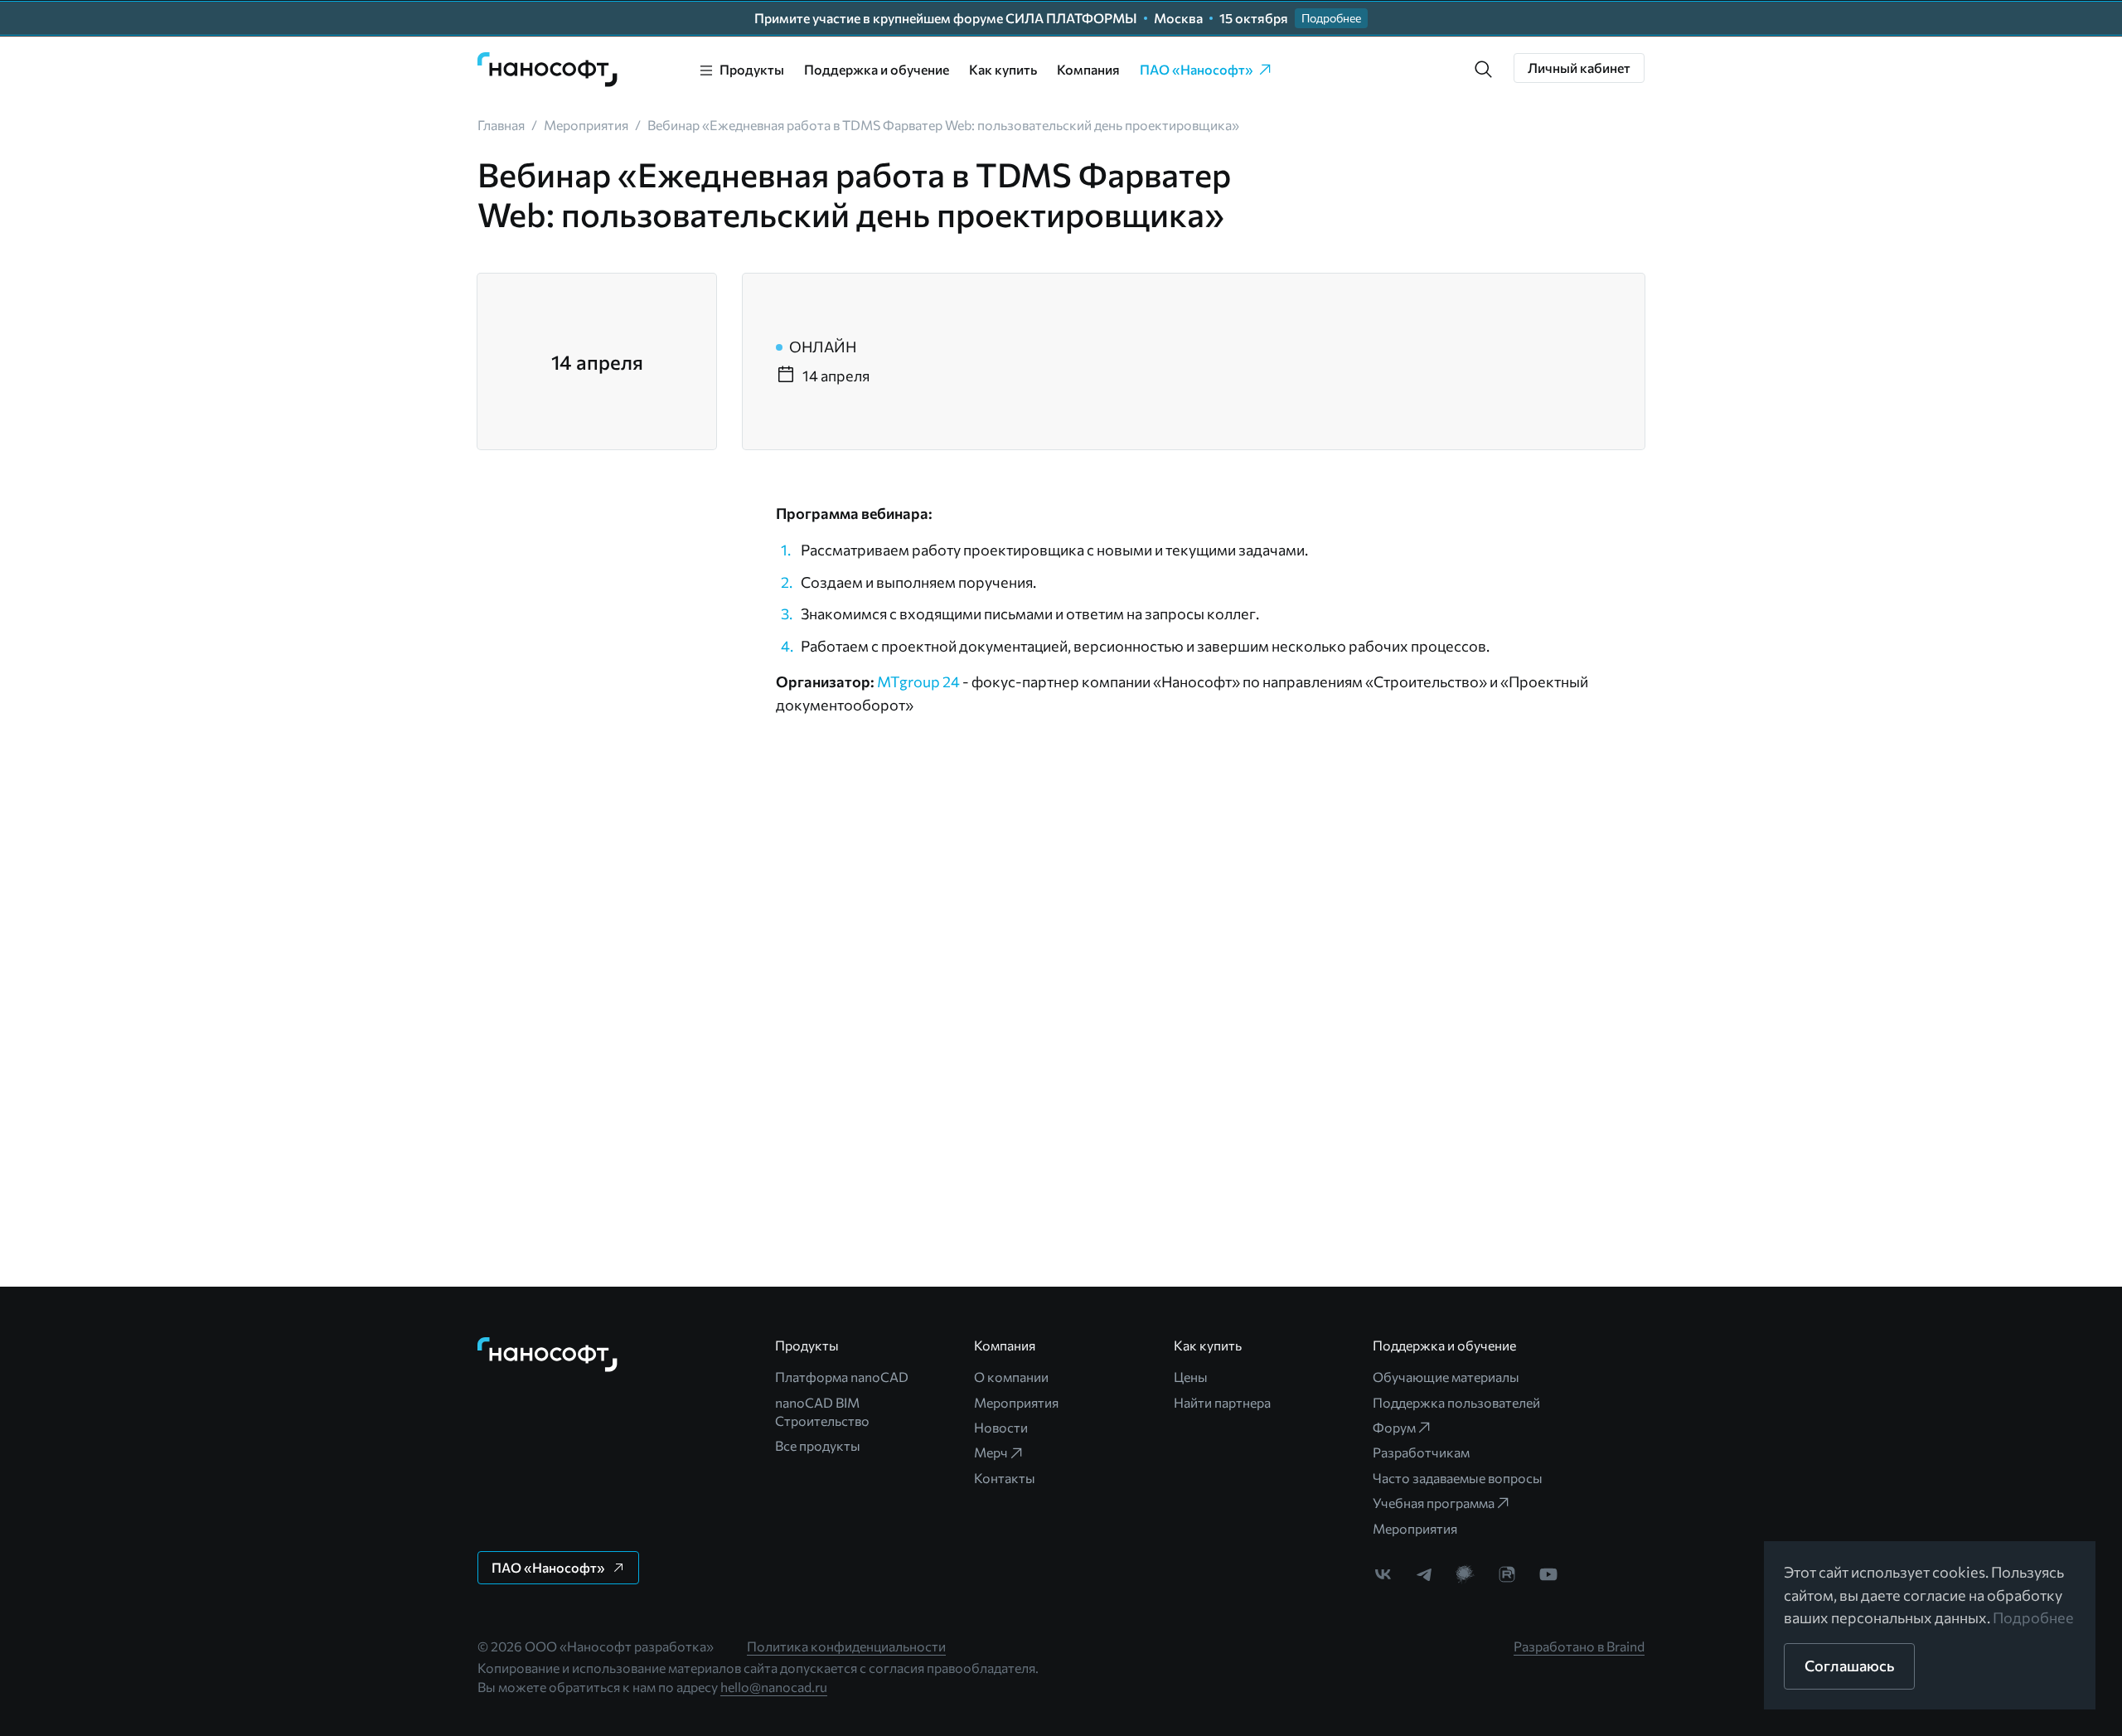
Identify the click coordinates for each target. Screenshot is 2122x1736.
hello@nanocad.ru (774, 1687)
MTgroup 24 (918, 681)
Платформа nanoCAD (842, 1377)
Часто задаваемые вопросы (1458, 1478)
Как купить (1003, 69)
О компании (1011, 1377)
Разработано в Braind (1579, 1646)
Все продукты (818, 1445)
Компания (1088, 69)
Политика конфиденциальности (846, 1646)
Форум (1394, 1427)
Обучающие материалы (1446, 1377)
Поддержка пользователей (1456, 1402)
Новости (1001, 1427)
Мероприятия (1016, 1402)
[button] (1484, 70)
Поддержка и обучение (877, 69)
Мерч (991, 1452)
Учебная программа (1434, 1503)
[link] (548, 70)
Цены (1191, 1377)
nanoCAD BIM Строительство (822, 1411)
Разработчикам (1421, 1452)
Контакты (1005, 1478)
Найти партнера (1222, 1402)
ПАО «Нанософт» (1197, 69)
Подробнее (2033, 1617)
